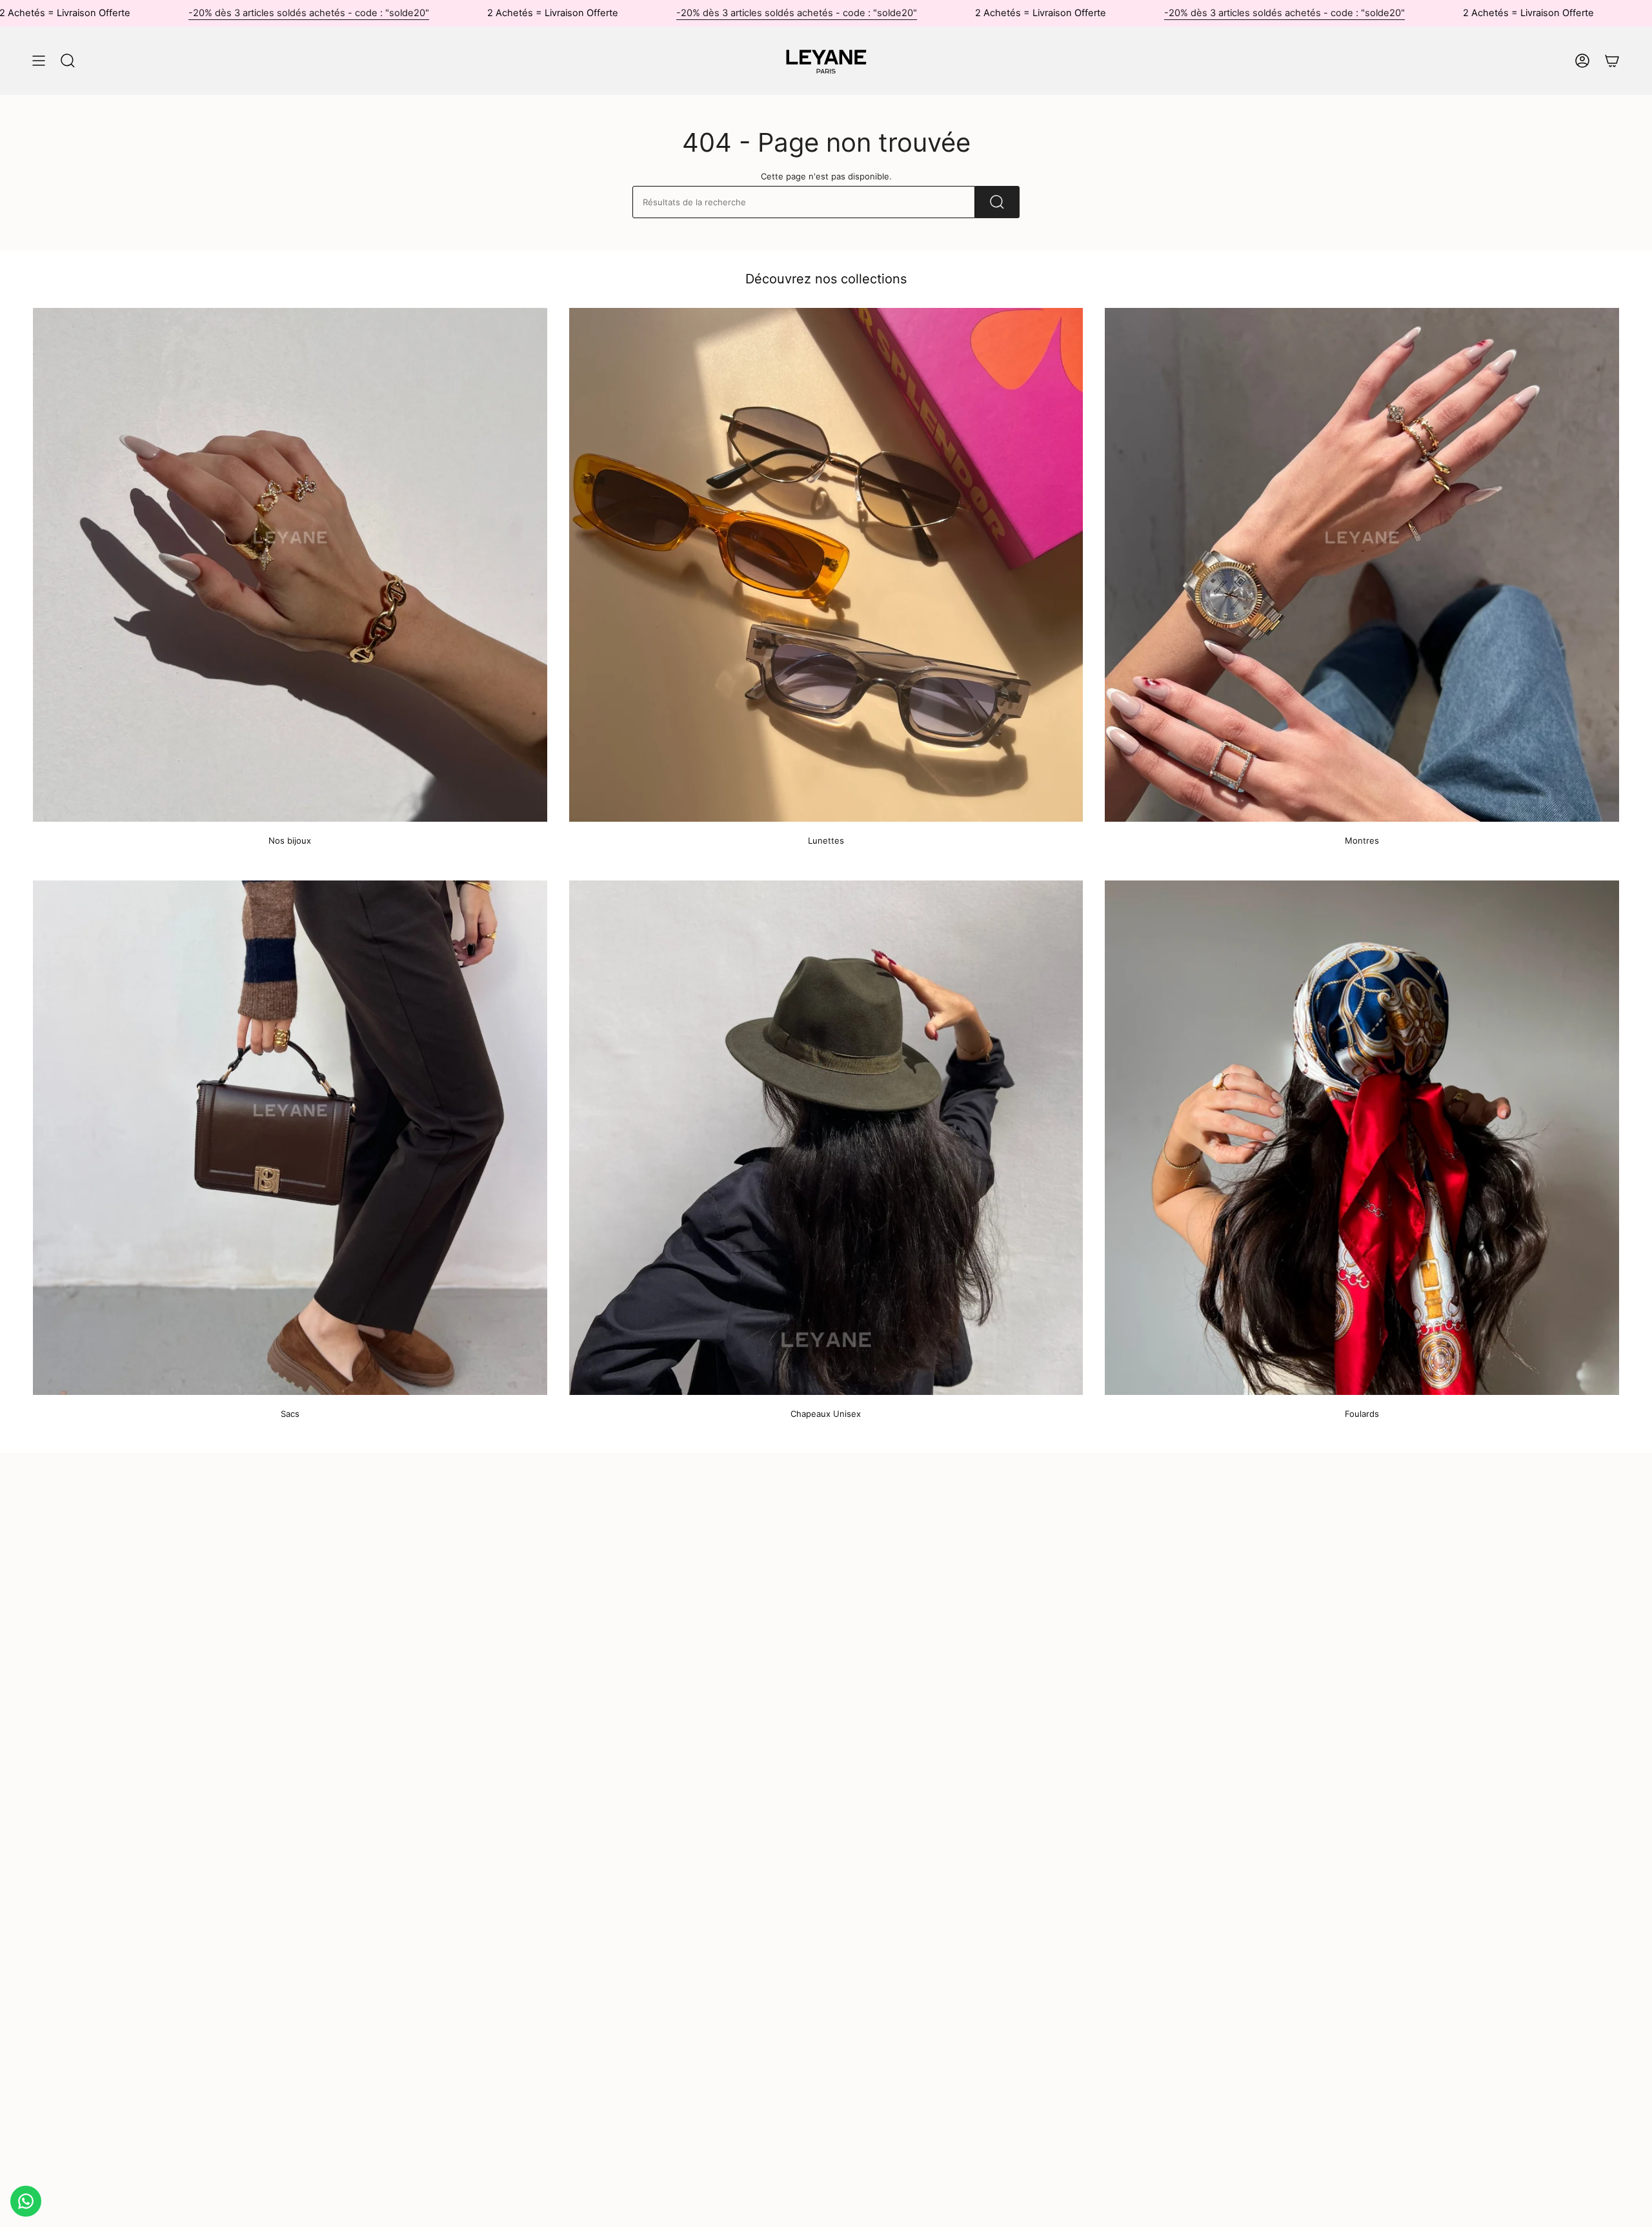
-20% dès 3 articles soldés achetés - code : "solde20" (309, 13)
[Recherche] (997, 202)
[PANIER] (1612, 61)
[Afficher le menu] (39, 61)
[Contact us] (26, 2201)
